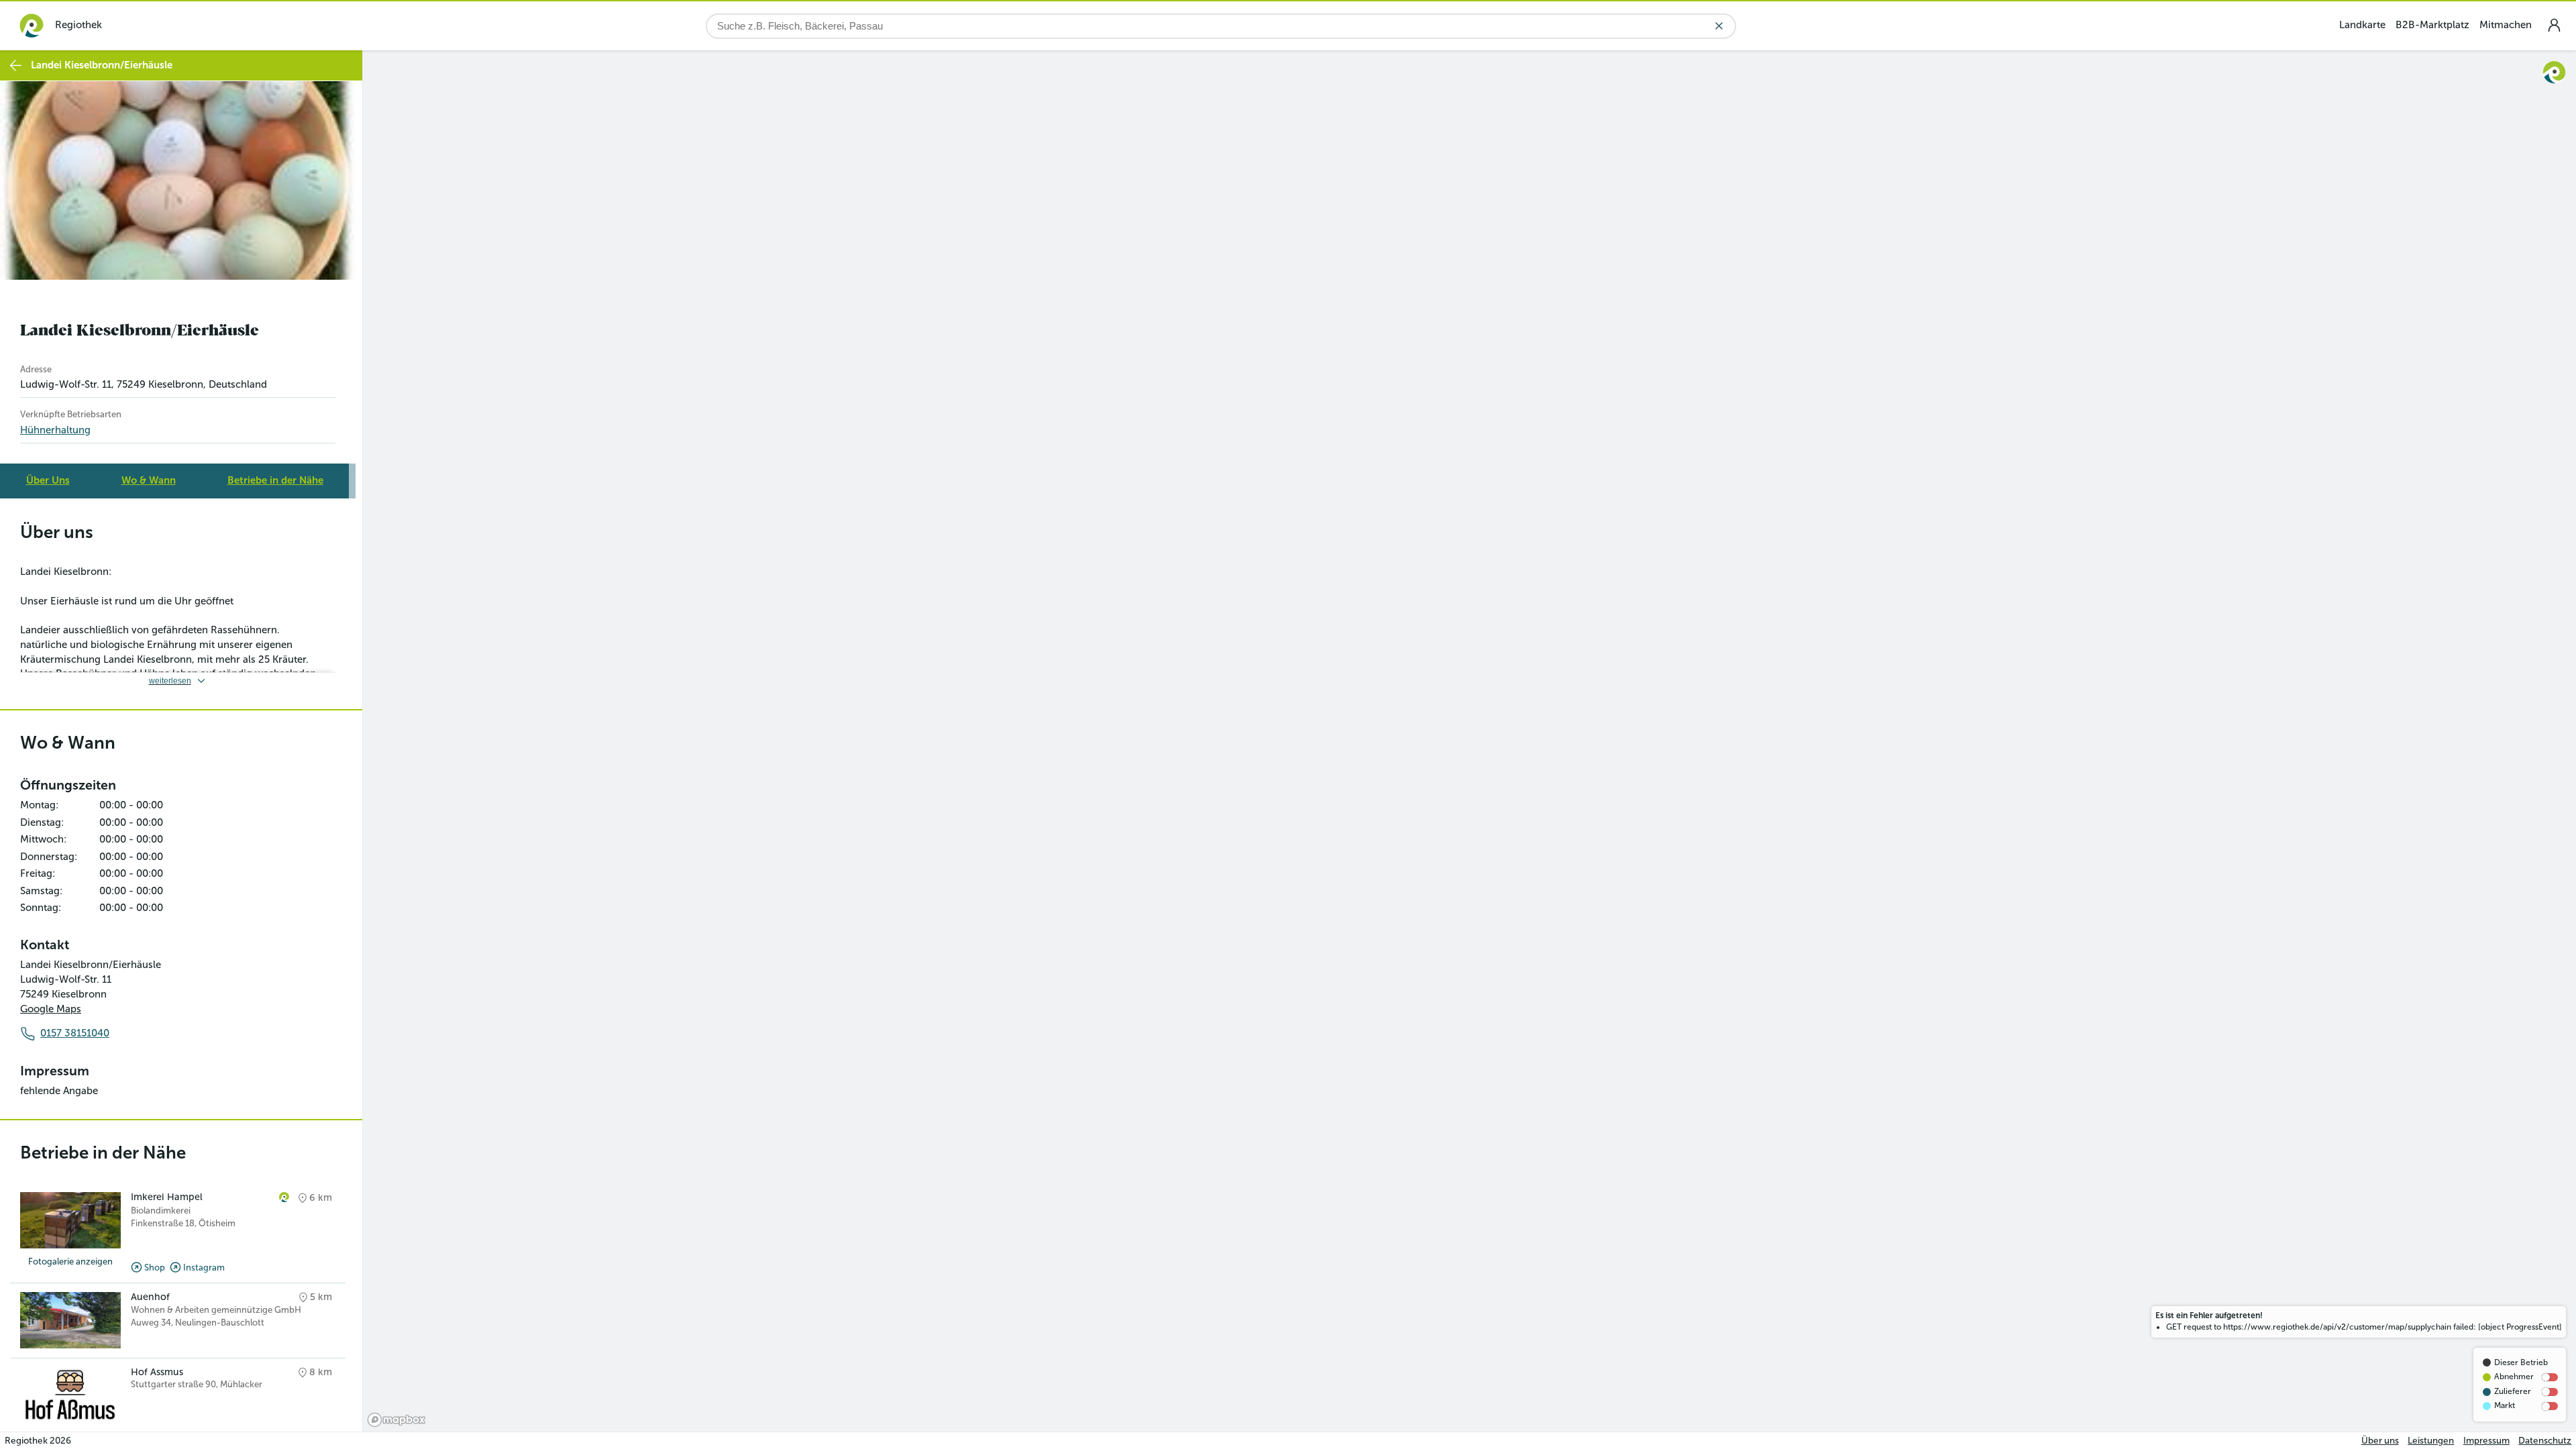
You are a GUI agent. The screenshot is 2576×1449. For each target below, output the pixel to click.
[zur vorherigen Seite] (16, 65)
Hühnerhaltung (55, 430)
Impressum (2486, 1441)
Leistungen (2431, 1441)
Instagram (204, 1268)
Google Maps (51, 1009)
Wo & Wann (149, 480)
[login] (2554, 25)
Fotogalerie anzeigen (70, 1262)
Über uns (2380, 1441)
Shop (155, 1268)
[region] (1469, 741)
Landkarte (2362, 25)
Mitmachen (2506, 25)
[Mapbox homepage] (396, 1420)
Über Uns (48, 480)
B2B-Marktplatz (2432, 25)
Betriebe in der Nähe (275, 480)
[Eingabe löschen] (1719, 26)
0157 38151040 (75, 1033)
